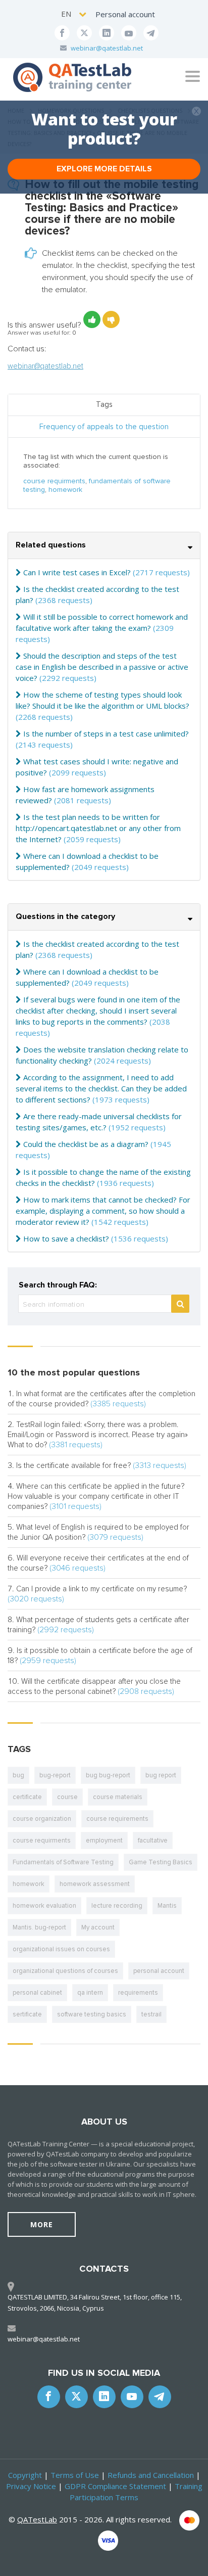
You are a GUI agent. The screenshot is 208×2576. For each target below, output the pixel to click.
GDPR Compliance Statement (115, 2486)
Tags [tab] (104, 404)
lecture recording (117, 1906)
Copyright (25, 2475)
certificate (27, 1797)
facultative (153, 1841)
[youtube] (129, 33)
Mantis (167, 1906)
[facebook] (62, 33)
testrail (151, 2014)
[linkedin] (107, 33)
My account (98, 1927)
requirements (138, 1993)
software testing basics (92, 2014)
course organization (42, 1819)
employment (104, 1841)
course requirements (117, 1819)
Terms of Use (75, 2475)
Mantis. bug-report (39, 1927)
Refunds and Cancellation (151, 2475)
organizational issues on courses (61, 1949)
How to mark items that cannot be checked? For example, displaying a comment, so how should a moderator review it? (103, 1211)
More (42, 2224)
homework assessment (95, 1884)
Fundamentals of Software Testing (63, 1862)
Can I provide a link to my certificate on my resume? (101, 1589)
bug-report (55, 1775)
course (67, 1797)
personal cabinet (37, 1993)
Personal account (125, 14)
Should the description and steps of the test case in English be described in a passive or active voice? (102, 667)
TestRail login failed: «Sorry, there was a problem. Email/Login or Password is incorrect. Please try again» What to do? (98, 1435)
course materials (118, 1797)
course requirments (54, 481)
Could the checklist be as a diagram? (86, 1144)
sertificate (27, 2014)
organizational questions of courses (65, 1971)
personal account (159, 1971)
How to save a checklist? (66, 1238)
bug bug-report (108, 1775)
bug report (161, 1775)
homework (65, 490)
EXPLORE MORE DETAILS (104, 169)
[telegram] (151, 33)
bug (18, 1775)
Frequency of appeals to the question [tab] (104, 427)
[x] (84, 33)
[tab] (104, 546)
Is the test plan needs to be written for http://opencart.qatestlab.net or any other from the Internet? (98, 828)
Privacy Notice (31, 2486)
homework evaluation (44, 1906)
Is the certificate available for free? (73, 1465)
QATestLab (37, 2519)
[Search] (180, 1304)
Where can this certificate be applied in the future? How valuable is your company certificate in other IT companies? (96, 1496)
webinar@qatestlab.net (107, 48)
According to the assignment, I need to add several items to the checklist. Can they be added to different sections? (101, 1088)
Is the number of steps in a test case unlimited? (106, 733)
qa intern (90, 1993)
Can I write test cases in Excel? (77, 572)
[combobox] (74, 14)
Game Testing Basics (161, 1862)
